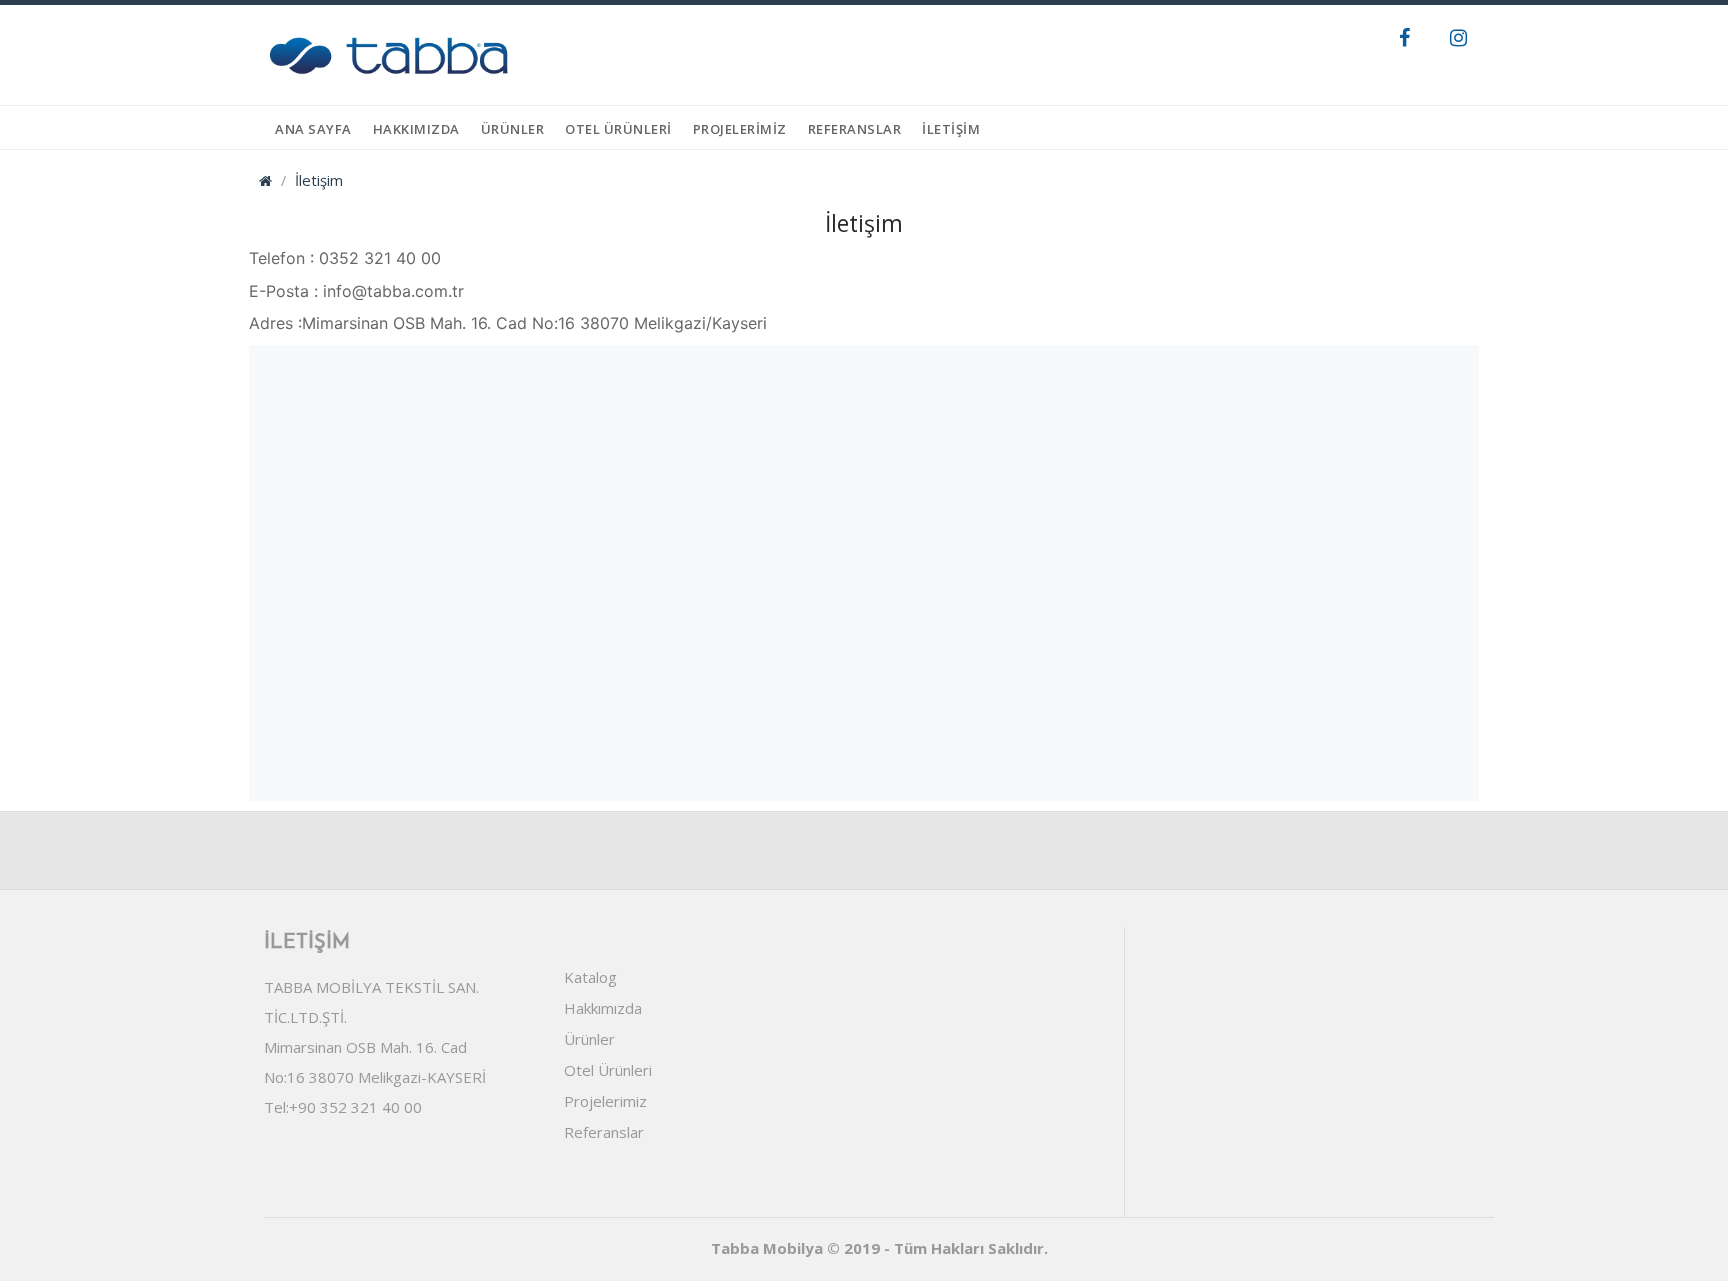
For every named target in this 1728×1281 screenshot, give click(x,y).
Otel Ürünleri (608, 1070)
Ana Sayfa (313, 129)
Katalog (590, 977)
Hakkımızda (416, 129)
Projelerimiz (605, 1101)
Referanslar (855, 129)
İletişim (951, 129)
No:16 (284, 1077)
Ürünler (589, 1039)
